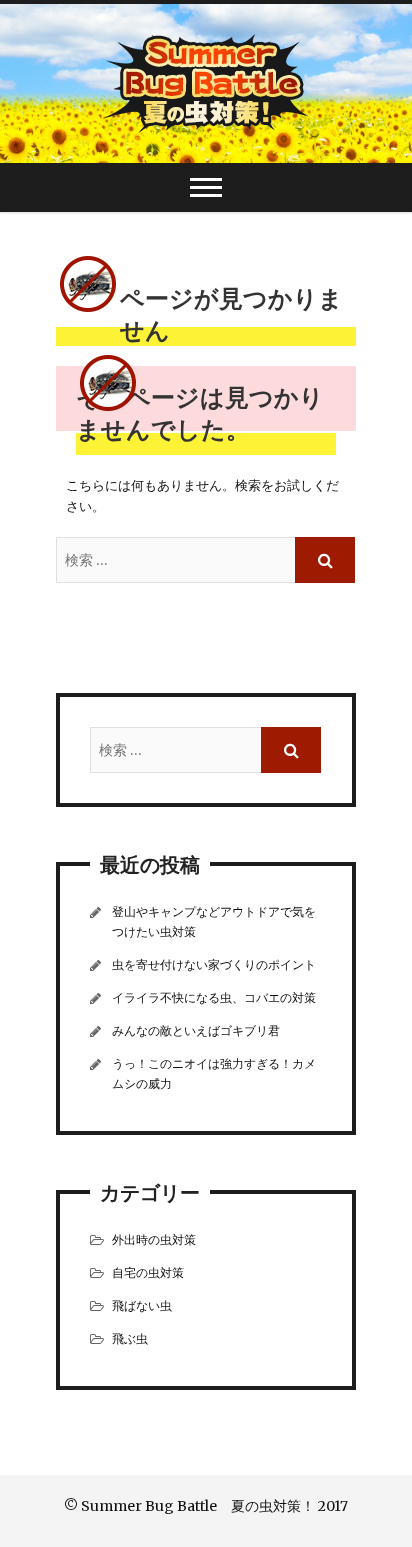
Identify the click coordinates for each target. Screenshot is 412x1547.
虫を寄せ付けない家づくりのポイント (214, 964)
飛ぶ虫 (130, 1338)
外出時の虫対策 (154, 1239)
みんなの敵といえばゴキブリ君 (196, 1030)
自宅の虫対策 (148, 1272)
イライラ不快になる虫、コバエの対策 (214, 997)
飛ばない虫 (142, 1305)
